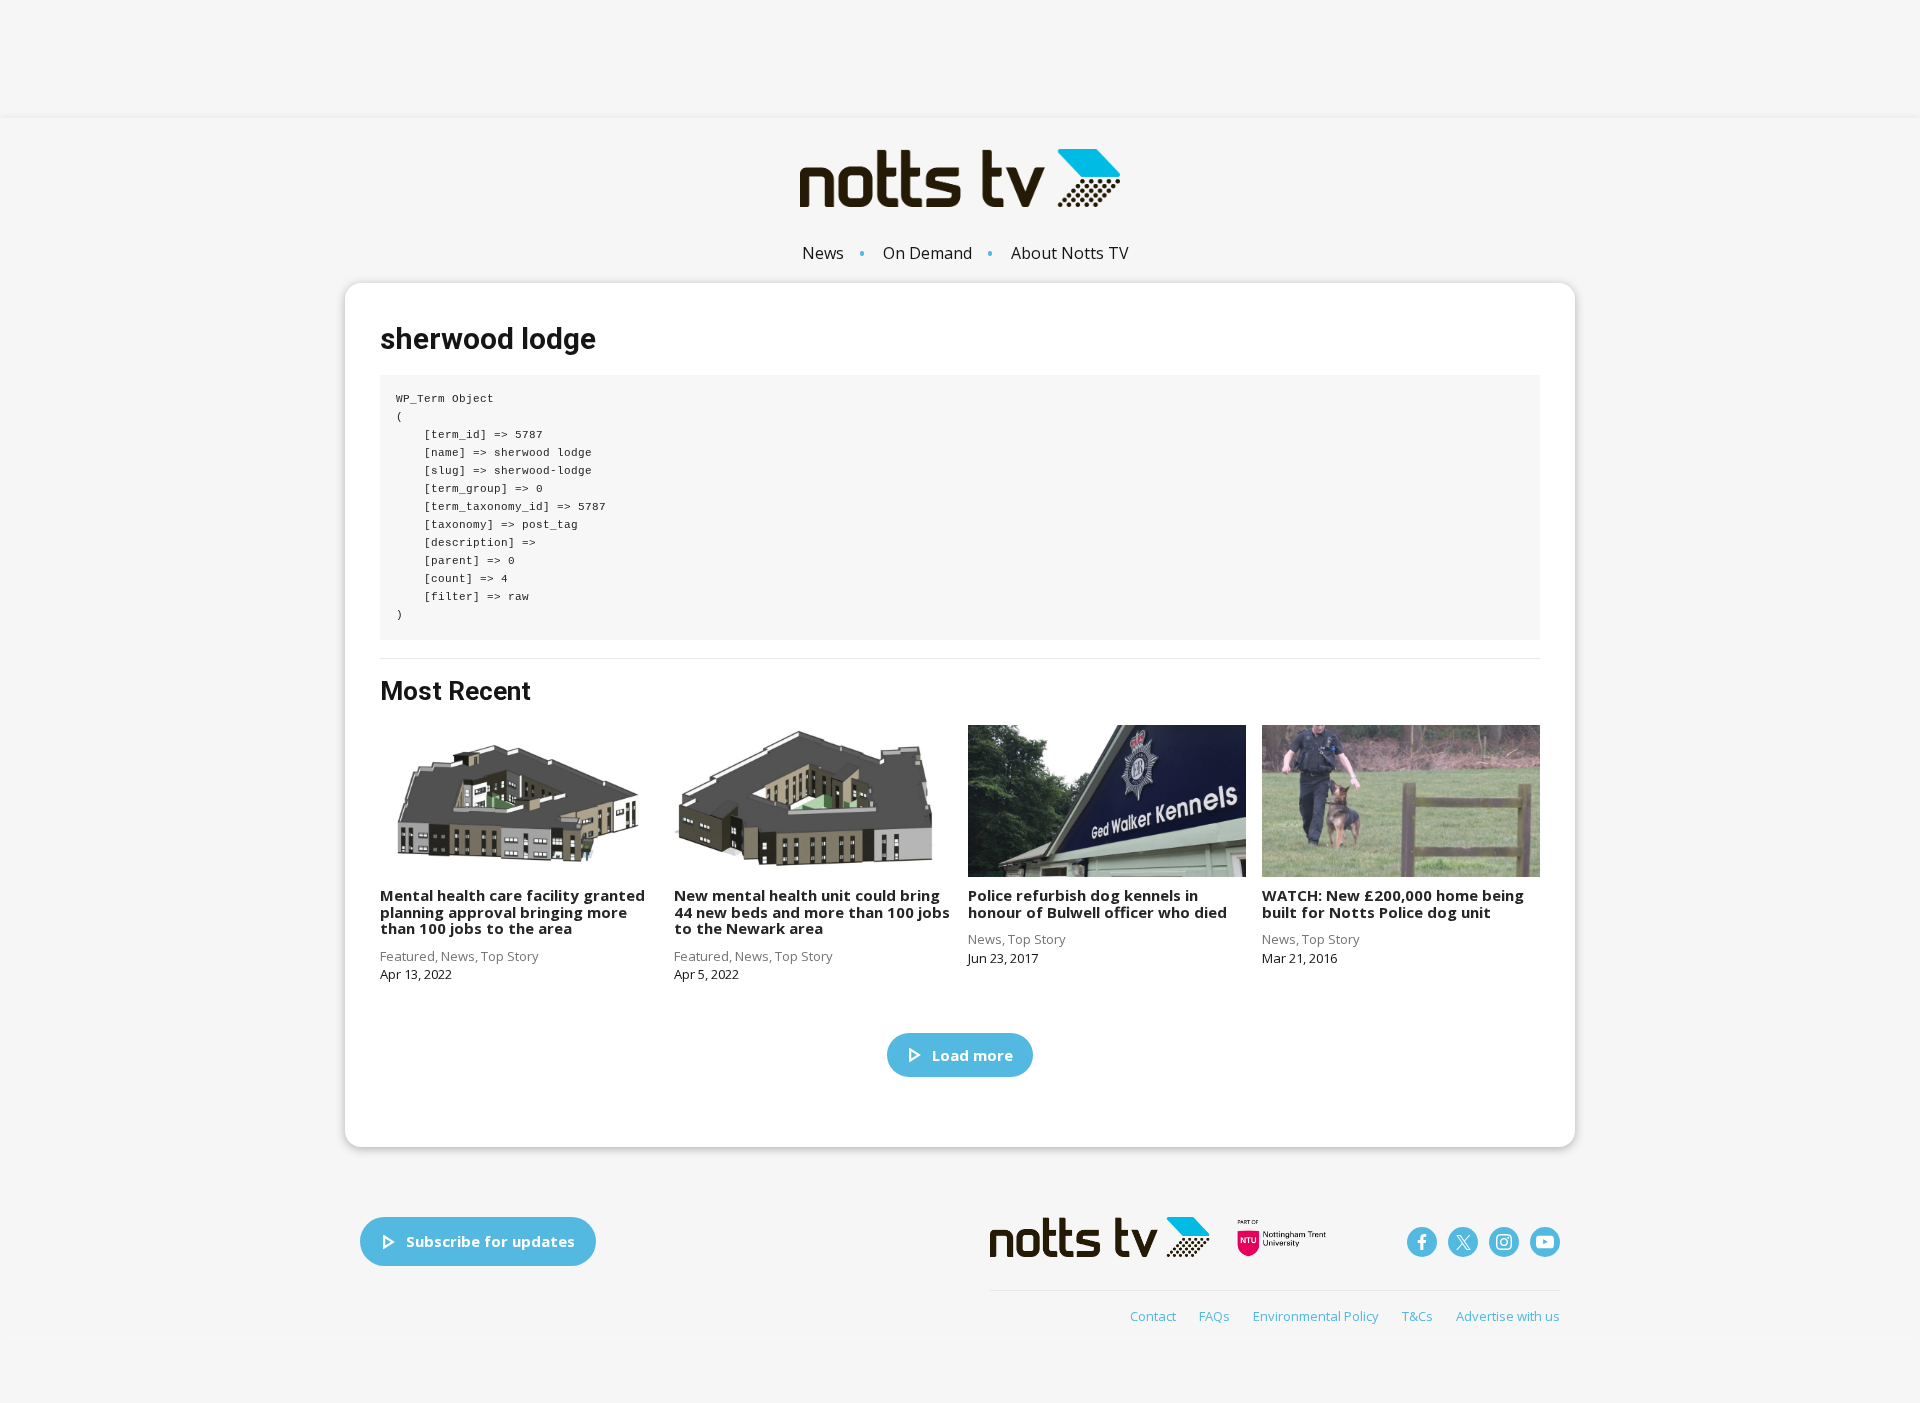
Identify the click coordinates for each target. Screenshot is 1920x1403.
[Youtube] (1545, 1242)
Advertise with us (1508, 1316)
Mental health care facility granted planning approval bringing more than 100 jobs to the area (512, 911)
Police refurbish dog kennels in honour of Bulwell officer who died (1097, 903)
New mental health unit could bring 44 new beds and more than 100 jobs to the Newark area (812, 911)
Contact (1153, 1316)
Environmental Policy (1316, 1316)
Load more (972, 1055)
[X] (1463, 1242)
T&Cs (1417, 1316)
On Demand (927, 253)
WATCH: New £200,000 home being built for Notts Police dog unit (1393, 903)
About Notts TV (1070, 253)
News (823, 253)
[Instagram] (1504, 1242)
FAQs (1214, 1316)
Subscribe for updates (490, 1241)
